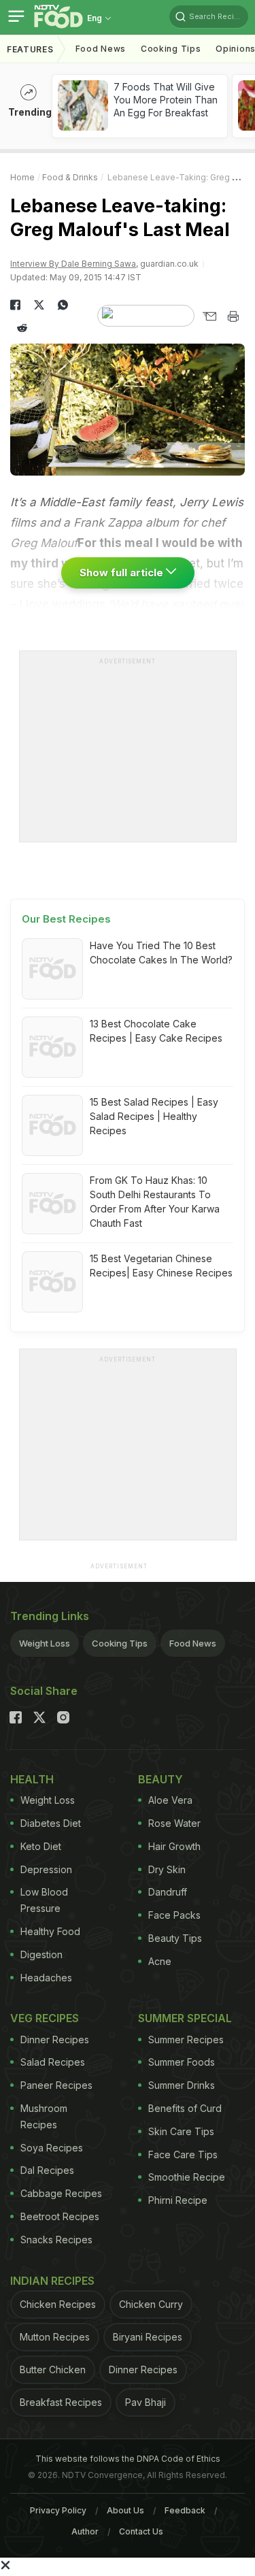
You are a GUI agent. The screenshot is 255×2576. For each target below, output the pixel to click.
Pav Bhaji (146, 2402)
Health (32, 1779)
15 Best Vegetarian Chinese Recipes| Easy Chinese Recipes (161, 1266)
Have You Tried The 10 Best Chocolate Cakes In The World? (161, 953)
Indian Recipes (52, 2281)
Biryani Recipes (148, 2337)
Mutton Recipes (55, 2337)
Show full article (123, 573)
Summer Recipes (186, 2040)
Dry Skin (167, 1869)
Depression (46, 1869)
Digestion (41, 1954)
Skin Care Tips (181, 2131)
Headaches (46, 1978)
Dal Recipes (47, 2170)
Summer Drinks (182, 2085)
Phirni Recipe (178, 2200)
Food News (101, 49)
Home (22, 177)
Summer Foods (182, 2062)
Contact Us (141, 2531)
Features (30, 49)
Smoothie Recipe (187, 2177)
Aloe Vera (170, 1800)
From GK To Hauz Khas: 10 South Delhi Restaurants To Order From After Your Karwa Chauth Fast (155, 1202)
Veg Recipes (45, 2018)
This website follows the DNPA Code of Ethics (128, 2459)
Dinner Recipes (55, 2040)
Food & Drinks (70, 177)
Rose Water (174, 1823)
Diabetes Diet (51, 1823)
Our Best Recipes (66, 919)
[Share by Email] (209, 316)
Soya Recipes (52, 2148)
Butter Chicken (53, 2369)
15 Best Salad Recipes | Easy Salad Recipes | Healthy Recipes (154, 1116)
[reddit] (22, 328)
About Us (125, 2510)
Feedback (185, 2510)
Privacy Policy (58, 2510)
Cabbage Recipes (61, 2193)
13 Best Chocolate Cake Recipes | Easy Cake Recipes (156, 1031)
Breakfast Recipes (61, 2402)
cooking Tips (171, 49)
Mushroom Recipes (44, 2116)
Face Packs (174, 1915)
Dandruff (168, 1892)
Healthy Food (50, 1931)
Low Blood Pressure (44, 1900)
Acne (160, 1961)
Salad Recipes (53, 2062)
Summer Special (185, 2018)
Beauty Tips (175, 1938)
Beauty (160, 1779)
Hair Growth (174, 1846)
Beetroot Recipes (60, 2216)
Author (85, 2531)
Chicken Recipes (58, 2304)
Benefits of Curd (185, 2108)
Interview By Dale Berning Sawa (73, 264)
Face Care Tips (183, 2154)
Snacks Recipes (56, 2240)
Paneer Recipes (56, 2085)
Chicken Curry (151, 2304)
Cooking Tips (120, 1643)
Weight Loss (45, 1643)
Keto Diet (41, 1846)
